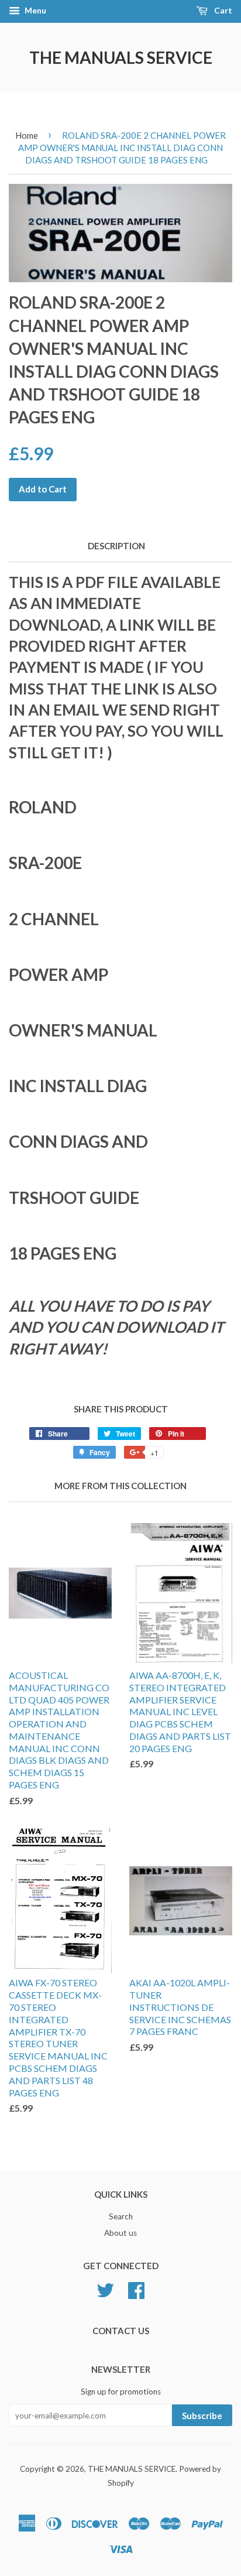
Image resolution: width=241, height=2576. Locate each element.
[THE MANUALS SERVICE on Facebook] (136, 2288)
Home (27, 135)
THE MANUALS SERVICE (121, 57)
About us (120, 2233)
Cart (222, 10)
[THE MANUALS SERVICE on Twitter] (105, 2288)
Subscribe (202, 2416)
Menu (35, 10)
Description (116, 546)
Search (121, 2216)
